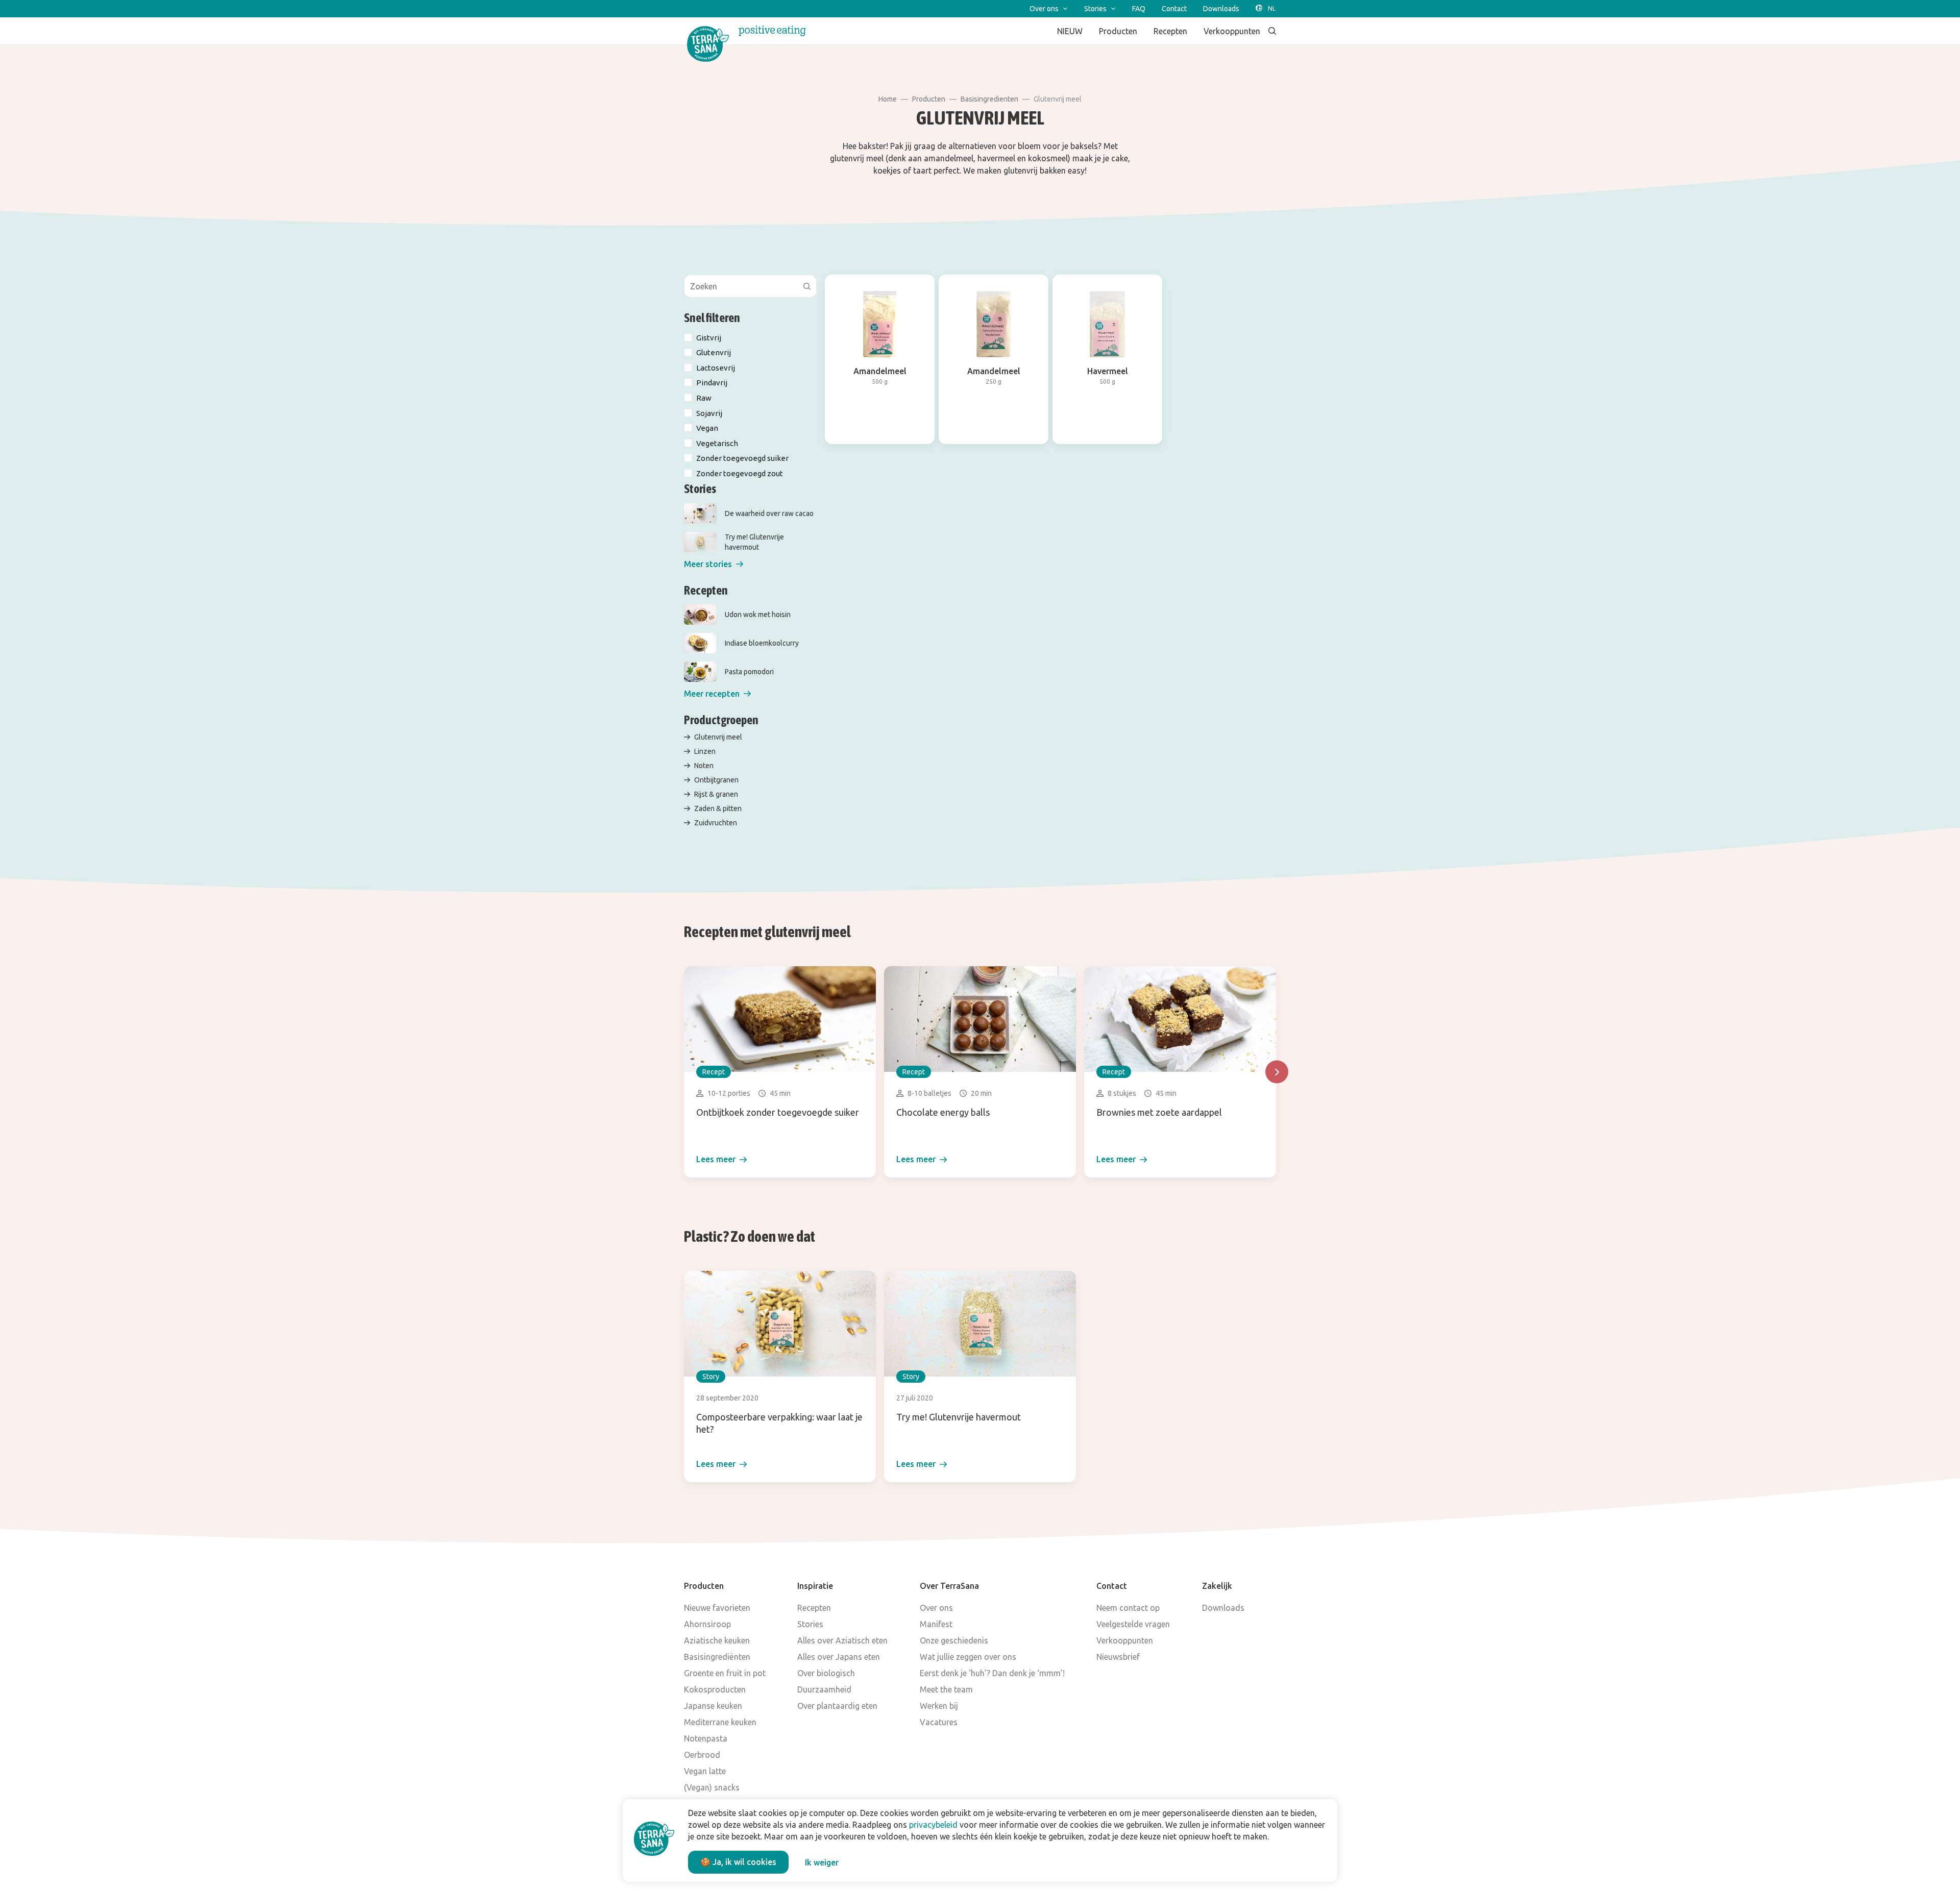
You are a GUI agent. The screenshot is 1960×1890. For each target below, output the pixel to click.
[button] (714, 564)
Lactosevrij (716, 368)
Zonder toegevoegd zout (740, 473)
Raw (704, 398)
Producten (929, 99)
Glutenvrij (714, 352)
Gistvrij (709, 338)
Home (888, 99)
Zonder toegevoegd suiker (742, 458)
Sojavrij (709, 413)
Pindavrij (712, 383)
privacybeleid (933, 1825)
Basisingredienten (989, 99)
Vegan (707, 428)
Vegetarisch (717, 443)
